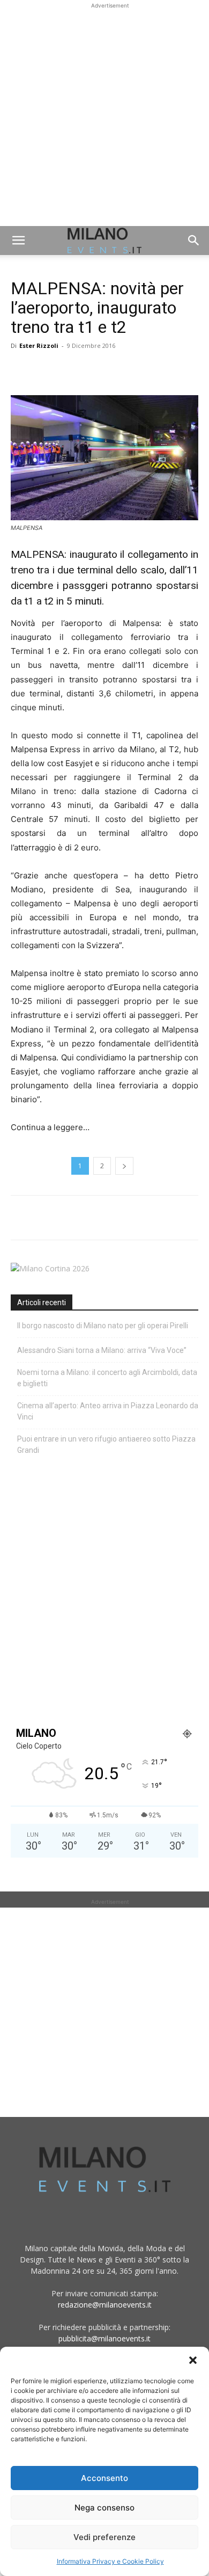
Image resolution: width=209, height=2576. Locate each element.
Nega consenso (104, 2508)
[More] (145, 370)
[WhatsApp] (71, 370)
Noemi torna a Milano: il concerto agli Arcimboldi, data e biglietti (107, 1378)
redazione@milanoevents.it (105, 2305)
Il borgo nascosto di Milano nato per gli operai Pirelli (103, 1326)
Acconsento (104, 2478)
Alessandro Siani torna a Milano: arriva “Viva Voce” (102, 1350)
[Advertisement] (104, 116)
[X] (46, 370)
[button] (193, 2360)
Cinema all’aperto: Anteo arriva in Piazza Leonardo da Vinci (108, 1411)
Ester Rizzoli (39, 345)
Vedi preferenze (104, 2537)
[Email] (120, 370)
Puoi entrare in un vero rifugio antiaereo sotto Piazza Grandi (106, 1445)
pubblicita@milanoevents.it (104, 2338)
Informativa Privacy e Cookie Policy (110, 2561)
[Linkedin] (95, 370)
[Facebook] (21, 370)
